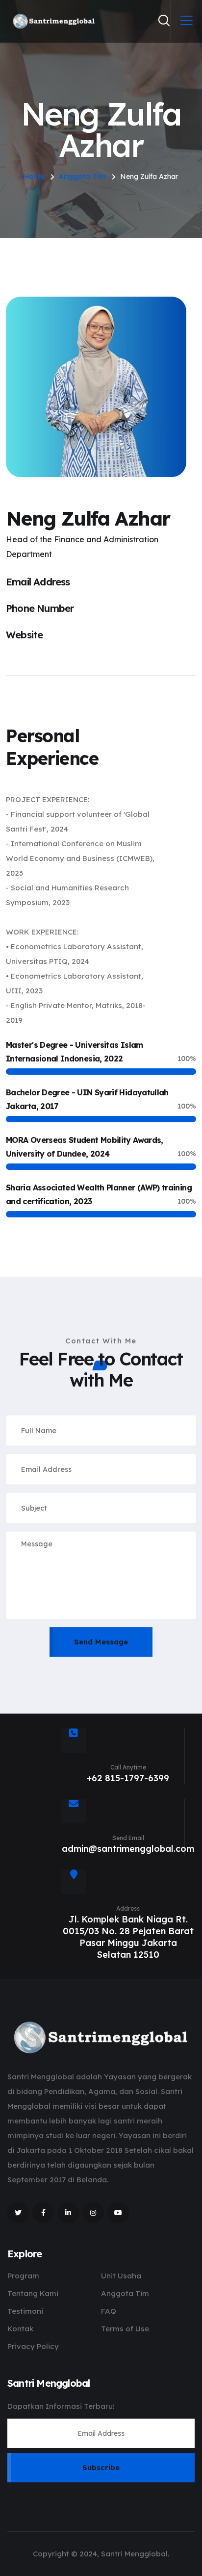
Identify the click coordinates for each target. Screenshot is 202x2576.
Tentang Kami (33, 2293)
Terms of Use (125, 2329)
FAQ (109, 2311)
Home (34, 177)
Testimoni (25, 2311)
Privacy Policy (33, 2346)
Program (23, 2276)
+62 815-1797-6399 (128, 1778)
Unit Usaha (121, 2276)
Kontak (20, 2329)
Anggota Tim (82, 177)
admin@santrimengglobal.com (128, 1849)
